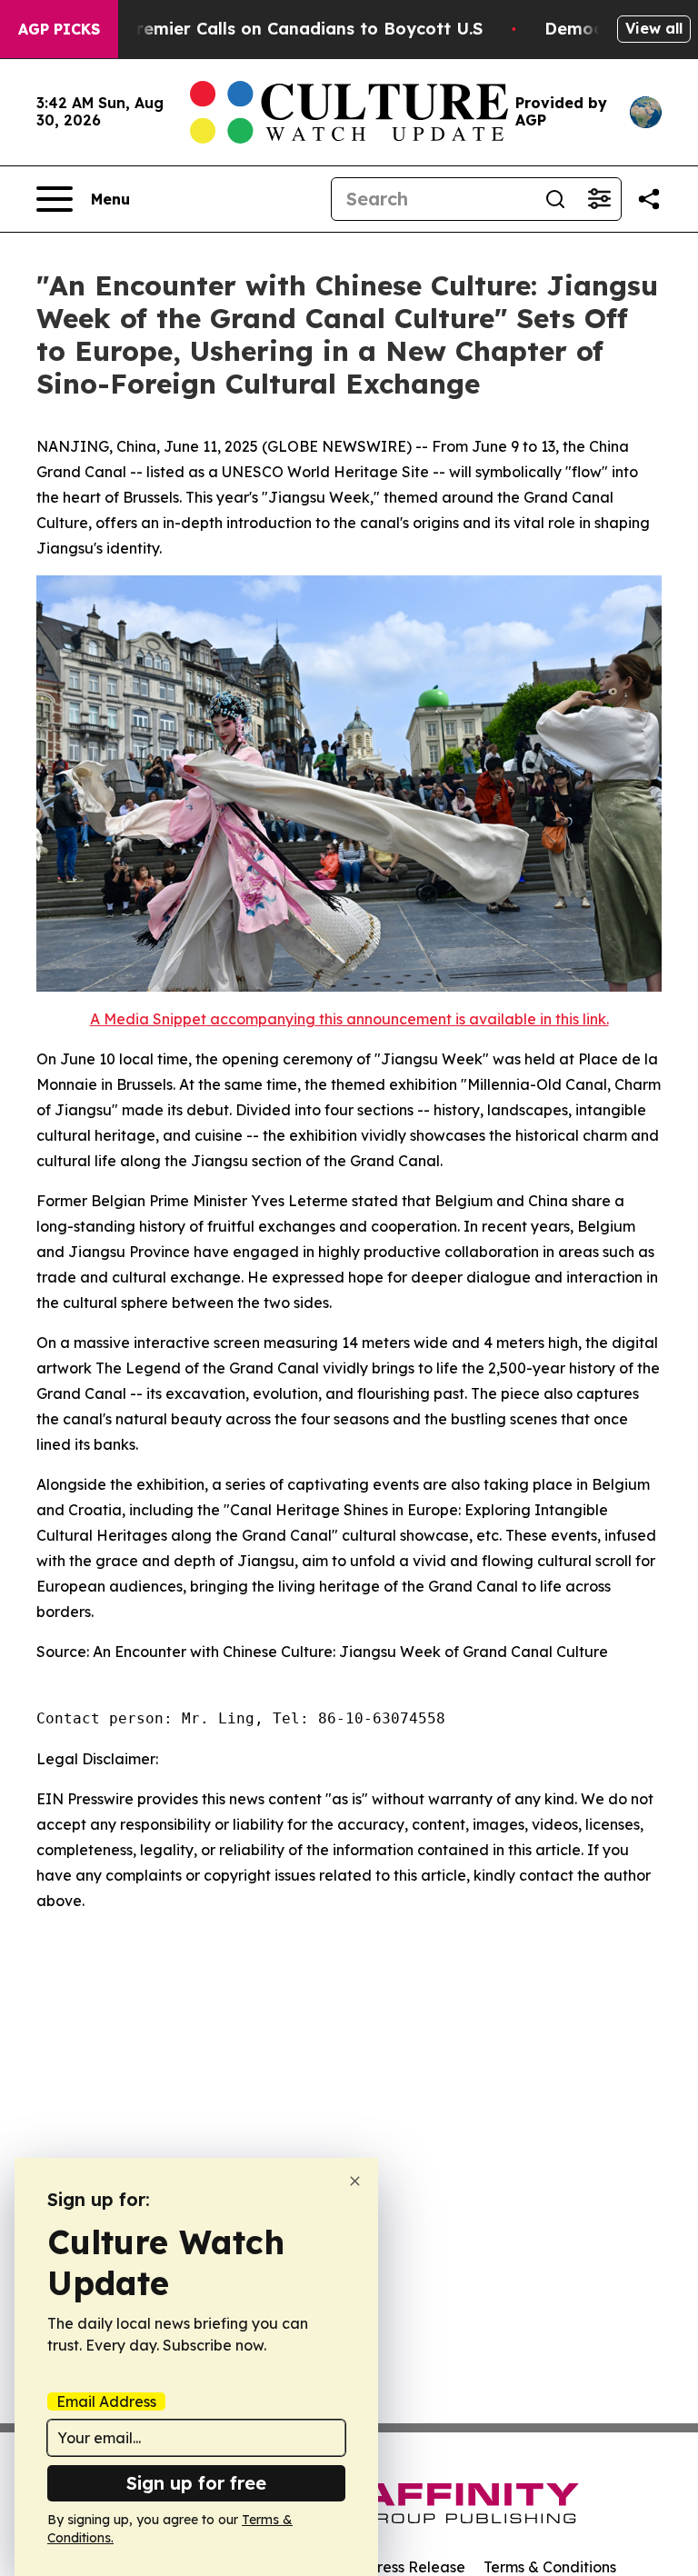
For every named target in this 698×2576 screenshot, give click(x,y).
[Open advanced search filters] (599, 199)
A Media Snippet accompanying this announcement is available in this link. (349, 1019)
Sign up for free (196, 2483)
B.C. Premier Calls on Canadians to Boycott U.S (286, 29)
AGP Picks (59, 29)
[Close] (355, 2181)
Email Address (106, 2401)
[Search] (555, 199)
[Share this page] (649, 199)
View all (654, 28)
